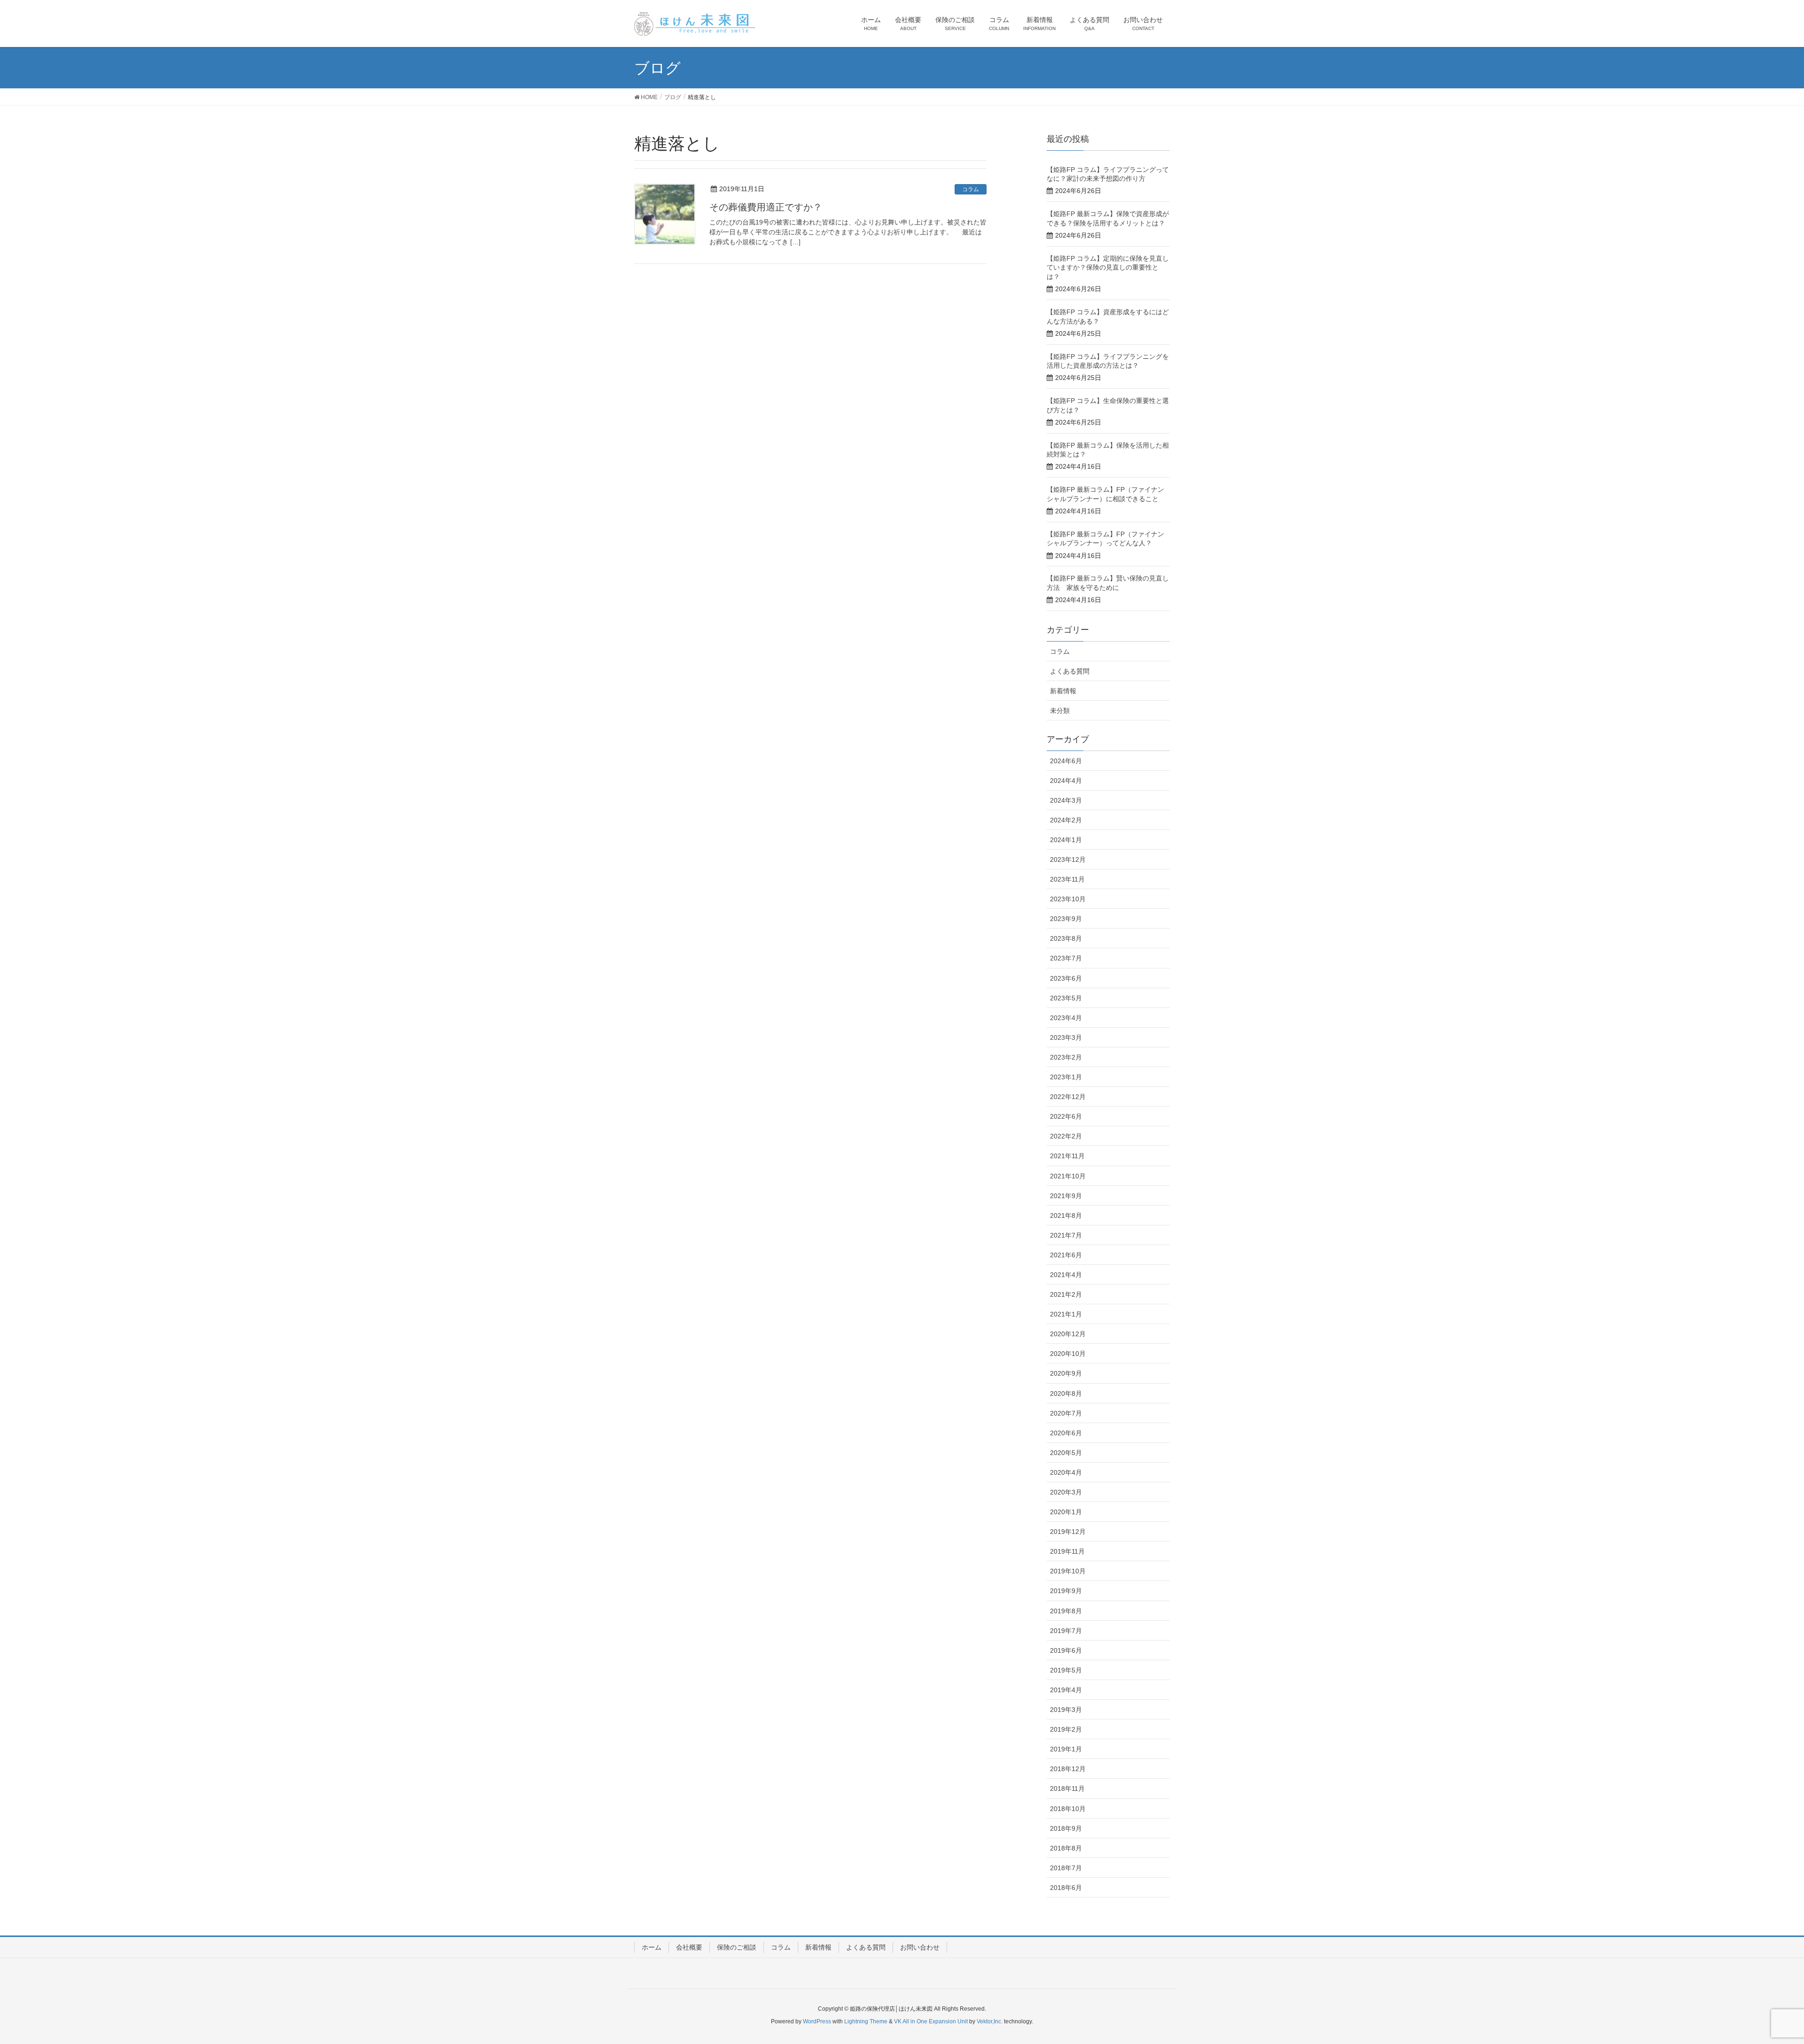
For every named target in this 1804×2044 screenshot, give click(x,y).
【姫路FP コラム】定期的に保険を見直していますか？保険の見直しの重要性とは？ (1108, 267)
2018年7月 (1066, 1868)
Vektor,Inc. (990, 2021)
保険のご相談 (737, 1947)
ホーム (652, 1947)
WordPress (817, 2021)
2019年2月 (1066, 1729)
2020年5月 (1066, 1453)
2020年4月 (1066, 1472)
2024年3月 (1066, 800)
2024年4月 (1066, 781)
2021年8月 (1066, 1216)
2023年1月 (1066, 1077)
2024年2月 (1066, 820)
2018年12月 (1068, 1769)
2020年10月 (1068, 1354)
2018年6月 (1066, 1888)
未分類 (1060, 711)
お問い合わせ (920, 1947)
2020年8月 (1066, 1394)
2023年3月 (1066, 1037)
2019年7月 (1066, 1631)
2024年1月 (1066, 840)
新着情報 (1063, 691)
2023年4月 (1066, 1018)
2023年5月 (1066, 998)
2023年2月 (1066, 1057)
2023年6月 (1066, 978)
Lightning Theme (866, 2021)
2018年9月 (1066, 1828)
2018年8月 (1066, 1848)
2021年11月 (1067, 1156)
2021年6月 (1066, 1255)
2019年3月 (1066, 1710)
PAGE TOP (1757, 1974)
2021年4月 (1066, 1275)
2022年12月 (1068, 1097)
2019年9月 (1066, 1591)
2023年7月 (1066, 958)
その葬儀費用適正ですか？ (766, 207)
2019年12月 (1068, 1532)
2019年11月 (1067, 1551)
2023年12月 (1068, 859)
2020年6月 (1066, 1433)
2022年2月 (1066, 1136)
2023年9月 (1066, 919)
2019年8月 (1066, 1611)
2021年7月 (1066, 1235)
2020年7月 (1066, 1413)
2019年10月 (1068, 1571)
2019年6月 (1066, 1650)
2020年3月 (1066, 1492)
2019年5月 (1066, 1670)
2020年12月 (1068, 1334)
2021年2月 (1066, 1294)
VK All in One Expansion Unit (931, 2021)
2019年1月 (1066, 1749)
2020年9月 (1066, 1373)
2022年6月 (1066, 1116)
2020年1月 (1066, 1512)
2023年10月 (1068, 899)
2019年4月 (1066, 1690)
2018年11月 (1067, 1788)
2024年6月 (1066, 761)
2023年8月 (1066, 938)
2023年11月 (1067, 879)
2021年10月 (1068, 1176)
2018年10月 (1068, 1809)
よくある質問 (1070, 671)
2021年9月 (1066, 1196)
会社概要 (689, 1947)
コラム (971, 189)
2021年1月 (1066, 1314)
